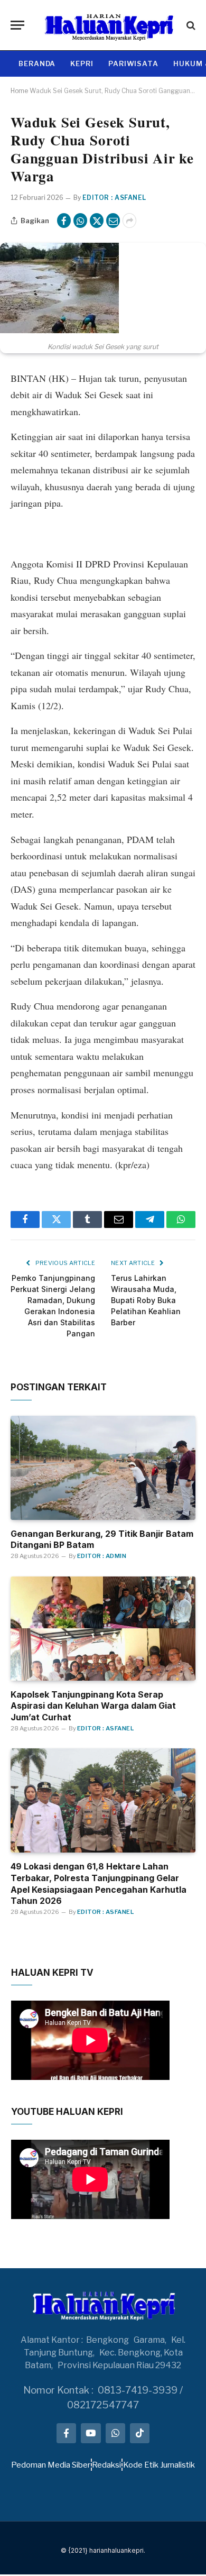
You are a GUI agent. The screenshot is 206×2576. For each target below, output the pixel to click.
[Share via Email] (113, 221)
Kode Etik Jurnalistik (159, 2465)
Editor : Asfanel (114, 198)
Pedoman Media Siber (51, 2465)
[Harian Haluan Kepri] (108, 25)
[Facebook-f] (66, 2433)
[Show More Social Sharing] (129, 221)
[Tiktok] (140, 2433)
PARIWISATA (133, 63)
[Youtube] (91, 2433)
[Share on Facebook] (64, 221)
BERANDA (37, 63)
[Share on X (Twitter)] (97, 221)
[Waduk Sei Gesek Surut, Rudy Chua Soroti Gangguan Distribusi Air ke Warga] (59, 330)
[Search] (190, 25)
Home (19, 91)
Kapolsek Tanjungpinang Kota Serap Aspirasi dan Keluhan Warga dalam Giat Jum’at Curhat (93, 1706)
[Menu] (17, 25)
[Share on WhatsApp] (80, 221)
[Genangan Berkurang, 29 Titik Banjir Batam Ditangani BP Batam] (103, 1468)
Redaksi (106, 2465)
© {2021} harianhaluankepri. (103, 2550)
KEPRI (82, 63)
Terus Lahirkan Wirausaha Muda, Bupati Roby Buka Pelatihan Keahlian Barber (146, 1300)
